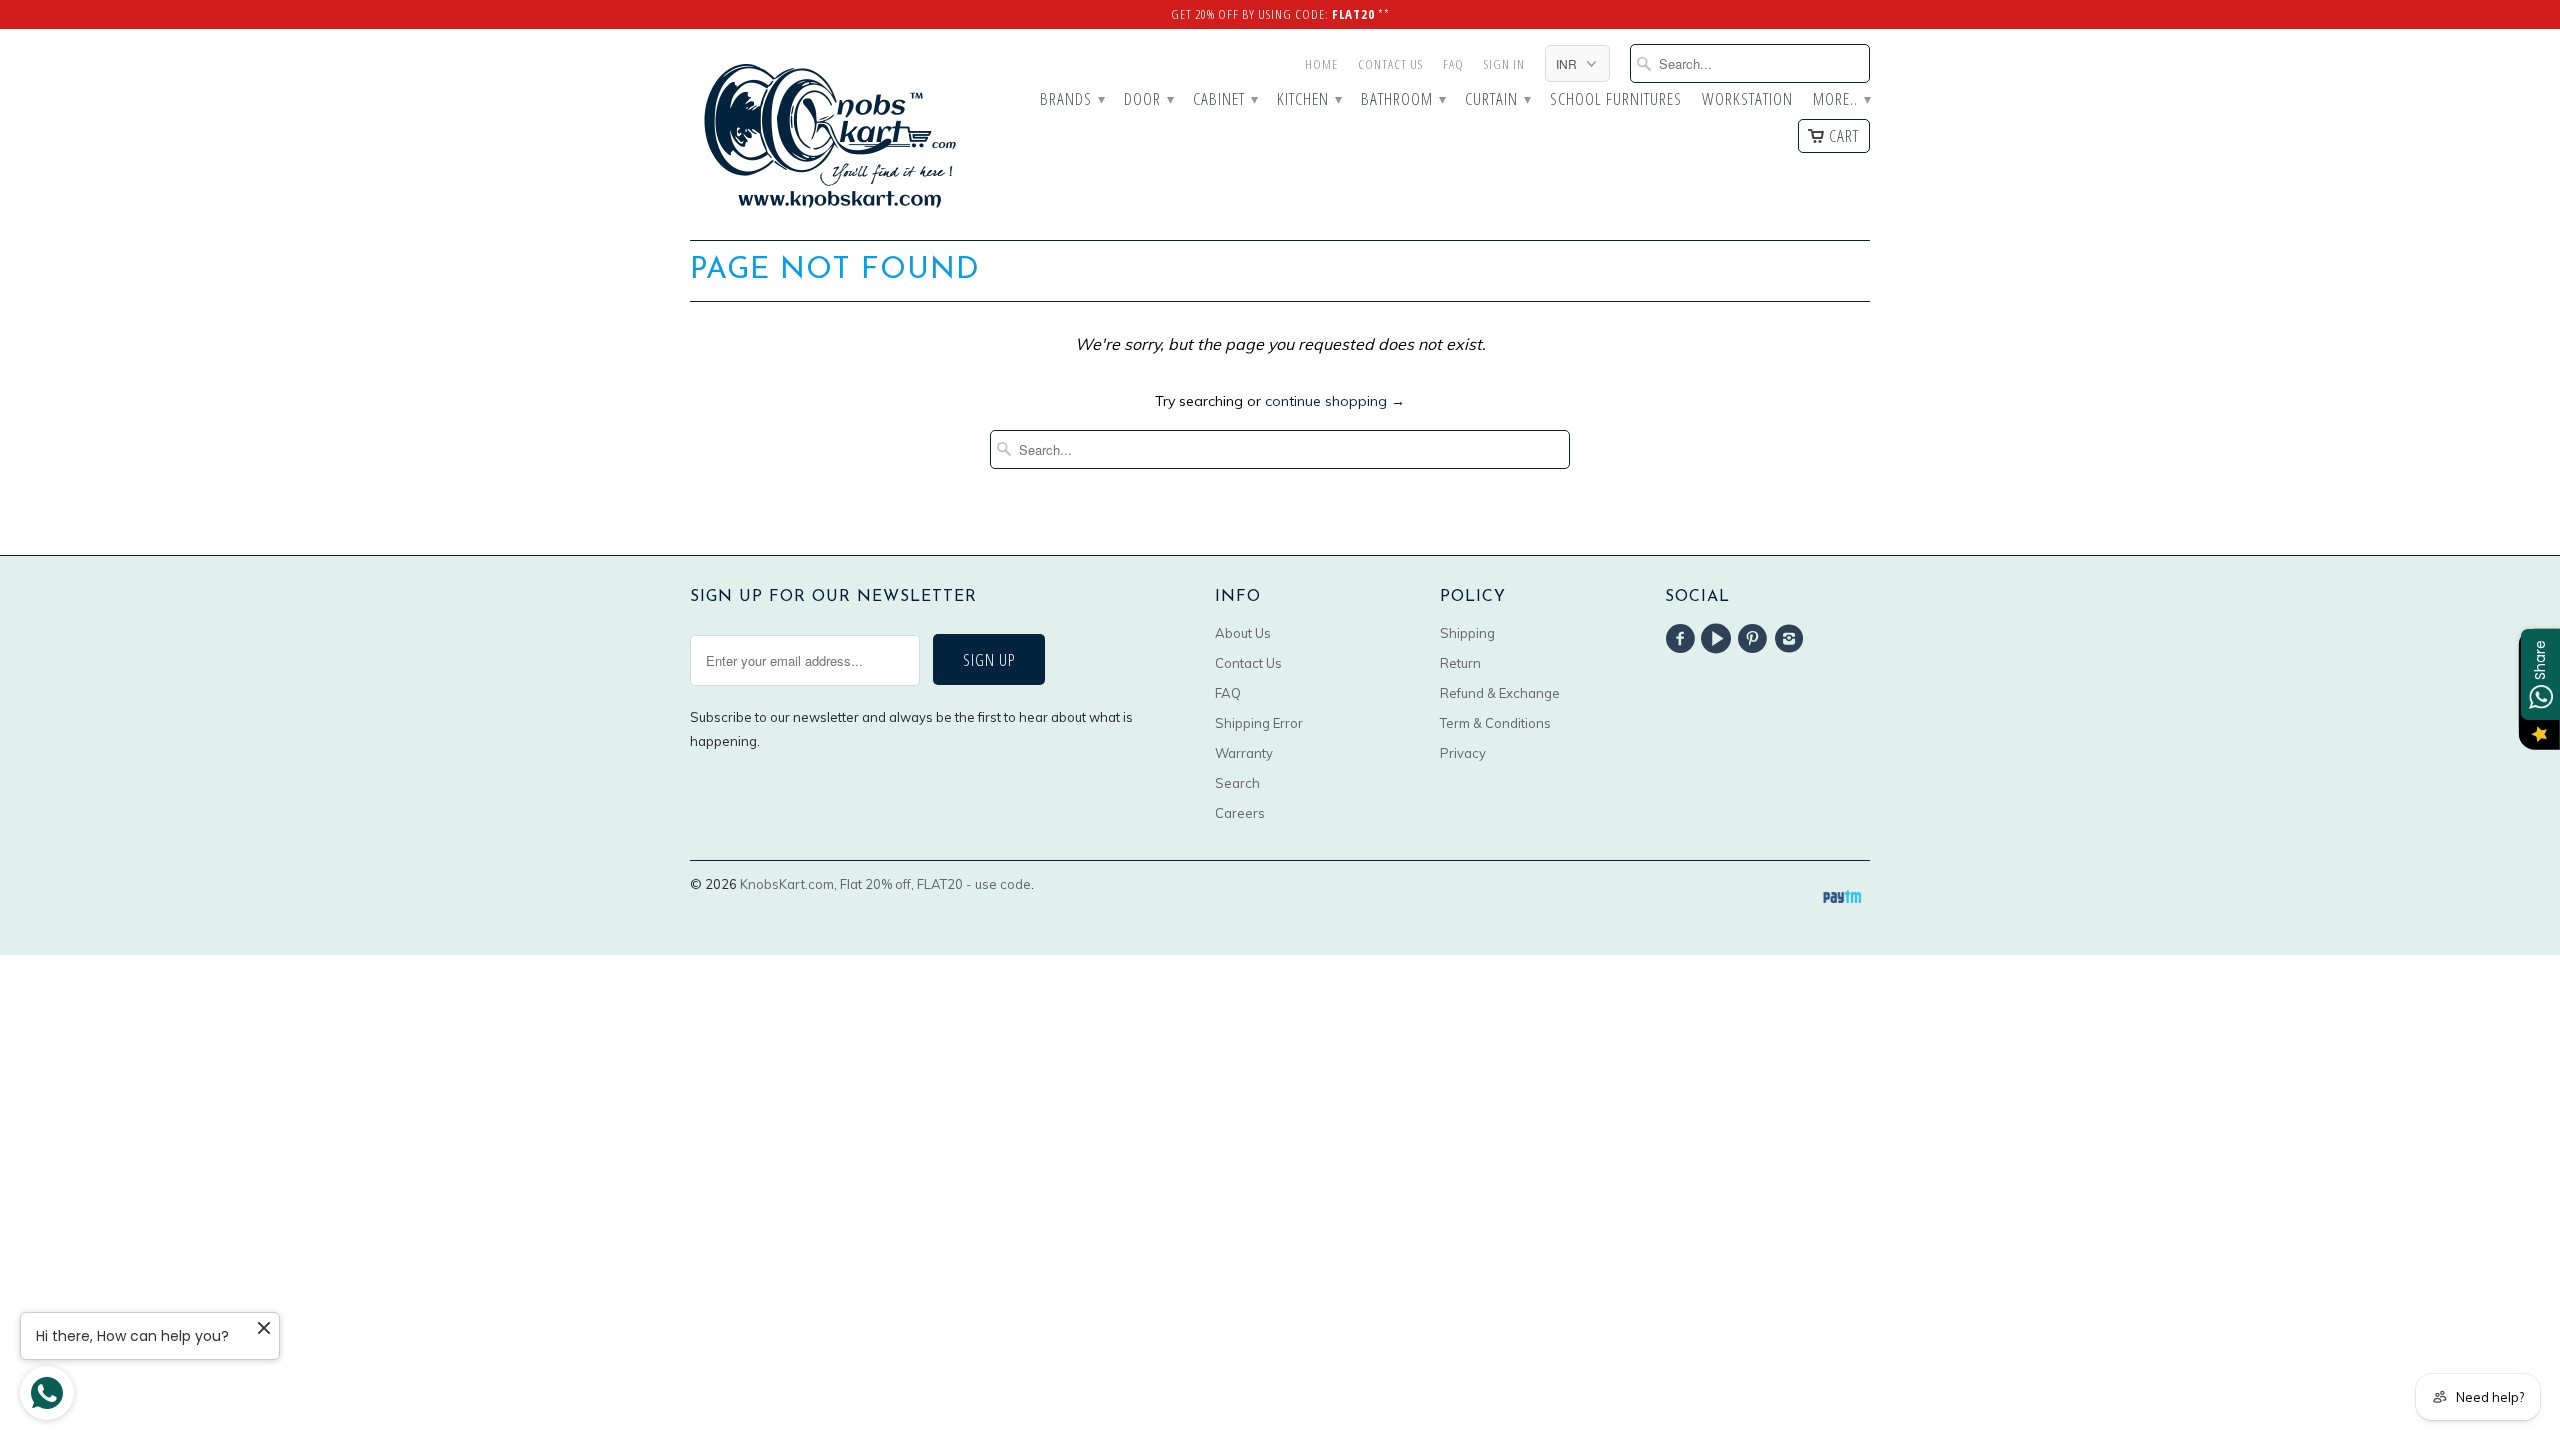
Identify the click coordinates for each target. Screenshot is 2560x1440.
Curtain (1497, 100)
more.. (1841, 100)
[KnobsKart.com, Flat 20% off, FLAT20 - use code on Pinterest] (1756, 639)
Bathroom (1403, 100)
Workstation (1747, 100)
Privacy (1463, 753)
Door (1148, 100)
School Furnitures (1616, 100)
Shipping (1467, 633)
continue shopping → (1335, 401)
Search (1237, 783)
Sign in (1504, 64)
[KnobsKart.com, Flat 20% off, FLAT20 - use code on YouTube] (1719, 639)
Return (1460, 663)
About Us (1243, 633)
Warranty (1244, 753)
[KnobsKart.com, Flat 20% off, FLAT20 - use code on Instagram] (1792, 639)
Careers (1240, 813)
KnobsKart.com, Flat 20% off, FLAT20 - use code (885, 884)
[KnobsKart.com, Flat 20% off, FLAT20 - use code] (830, 134)
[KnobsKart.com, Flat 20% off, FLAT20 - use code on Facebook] (1683, 639)
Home (1321, 64)
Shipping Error (1259, 723)
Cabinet (1225, 100)
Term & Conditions (1495, 723)
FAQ (1453, 64)
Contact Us (1390, 64)
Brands (1072, 100)
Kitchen (1309, 100)
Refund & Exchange (1500, 693)
